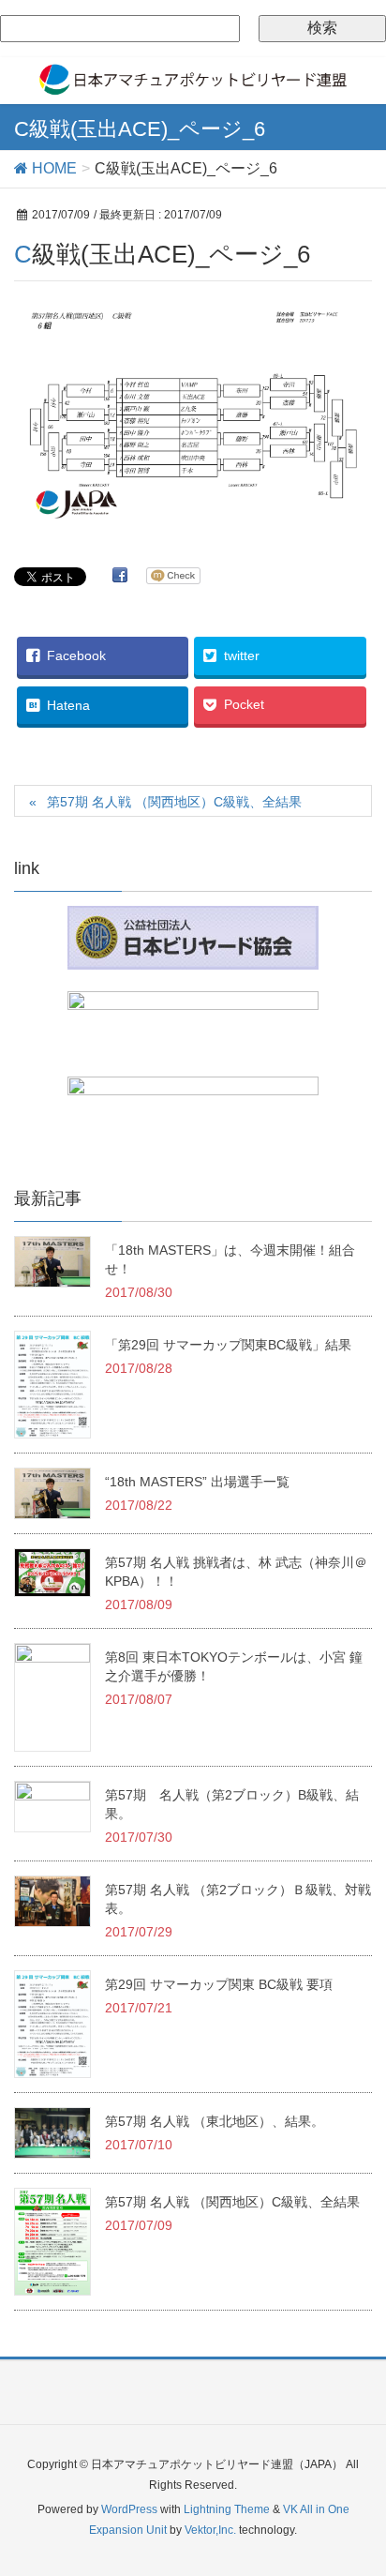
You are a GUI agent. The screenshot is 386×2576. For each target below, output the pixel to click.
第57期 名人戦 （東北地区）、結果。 (215, 2121)
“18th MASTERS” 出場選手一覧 (197, 1482)
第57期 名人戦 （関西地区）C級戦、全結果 (174, 802)
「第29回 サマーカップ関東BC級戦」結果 (228, 1345)
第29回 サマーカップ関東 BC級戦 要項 (219, 1984)
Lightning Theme (227, 2509)
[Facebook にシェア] (120, 575)
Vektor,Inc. (210, 2530)
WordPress (129, 2509)
